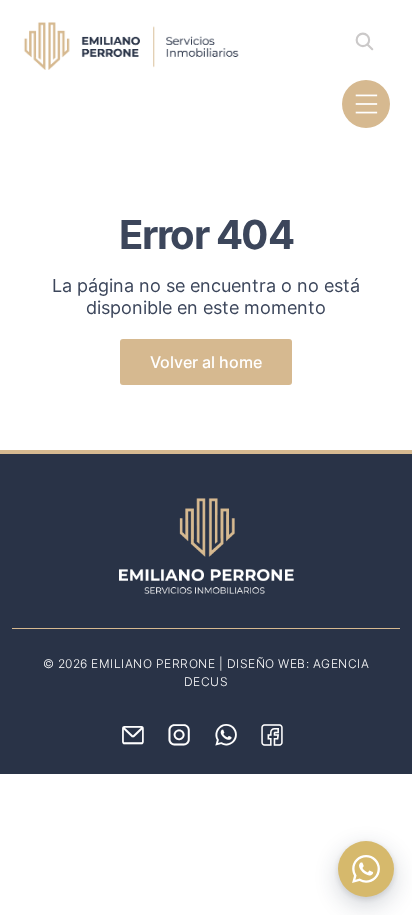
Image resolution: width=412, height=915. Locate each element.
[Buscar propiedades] (364, 41)
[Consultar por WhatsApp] (366, 869)
